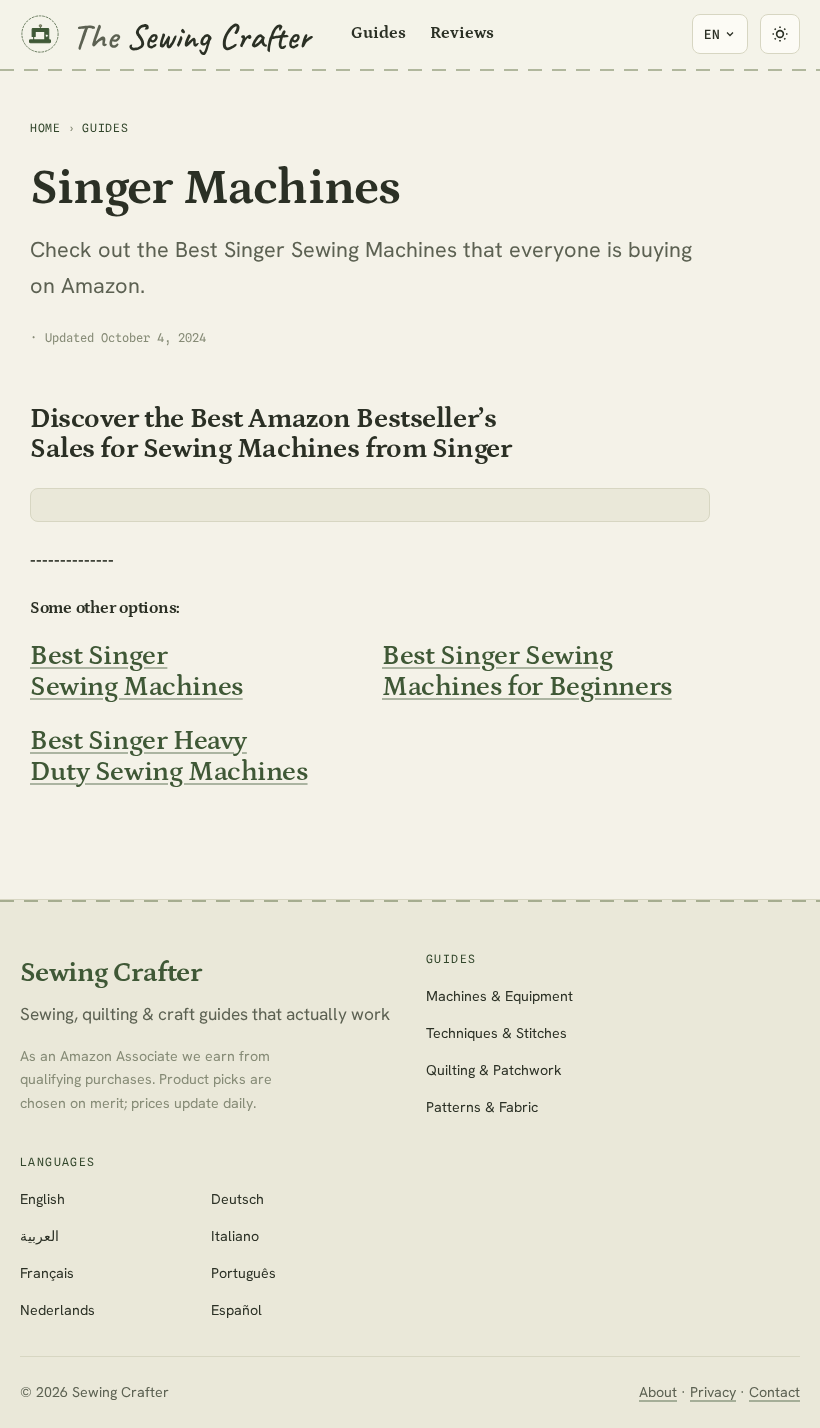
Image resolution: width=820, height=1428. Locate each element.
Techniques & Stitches (496, 1033)
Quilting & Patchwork (494, 1070)
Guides (378, 33)
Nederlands (57, 1310)
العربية (39, 1236)
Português (243, 1273)
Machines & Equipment (499, 996)
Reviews (462, 33)
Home (45, 128)
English (42, 1199)
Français (47, 1273)
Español (236, 1310)
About (658, 1392)
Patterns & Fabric (482, 1107)
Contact (774, 1392)
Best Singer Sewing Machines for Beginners (527, 671)
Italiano (235, 1236)
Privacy (713, 1392)
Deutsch (237, 1199)
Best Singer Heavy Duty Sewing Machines (169, 756)
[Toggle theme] (780, 34)
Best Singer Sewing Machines (136, 671)
